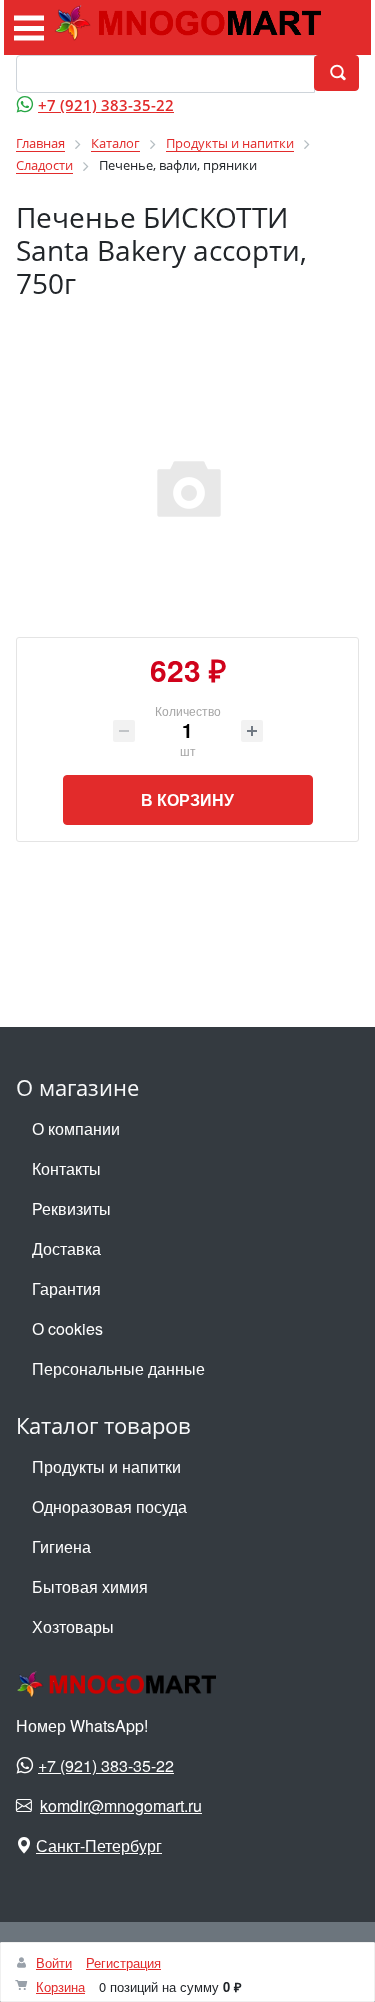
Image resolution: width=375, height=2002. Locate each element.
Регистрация (123, 1962)
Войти (54, 1962)
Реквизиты (71, 1208)
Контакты (66, 1168)
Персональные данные (118, 1368)
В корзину (187, 799)
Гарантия (66, 1288)
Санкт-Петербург (99, 1845)
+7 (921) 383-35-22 (106, 105)
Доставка (66, 1248)
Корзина (60, 1986)
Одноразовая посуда (109, 1506)
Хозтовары (73, 1626)
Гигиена (61, 1546)
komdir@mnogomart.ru (121, 1805)
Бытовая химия (90, 1586)
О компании (76, 1128)
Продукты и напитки (106, 1466)
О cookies (67, 1328)
